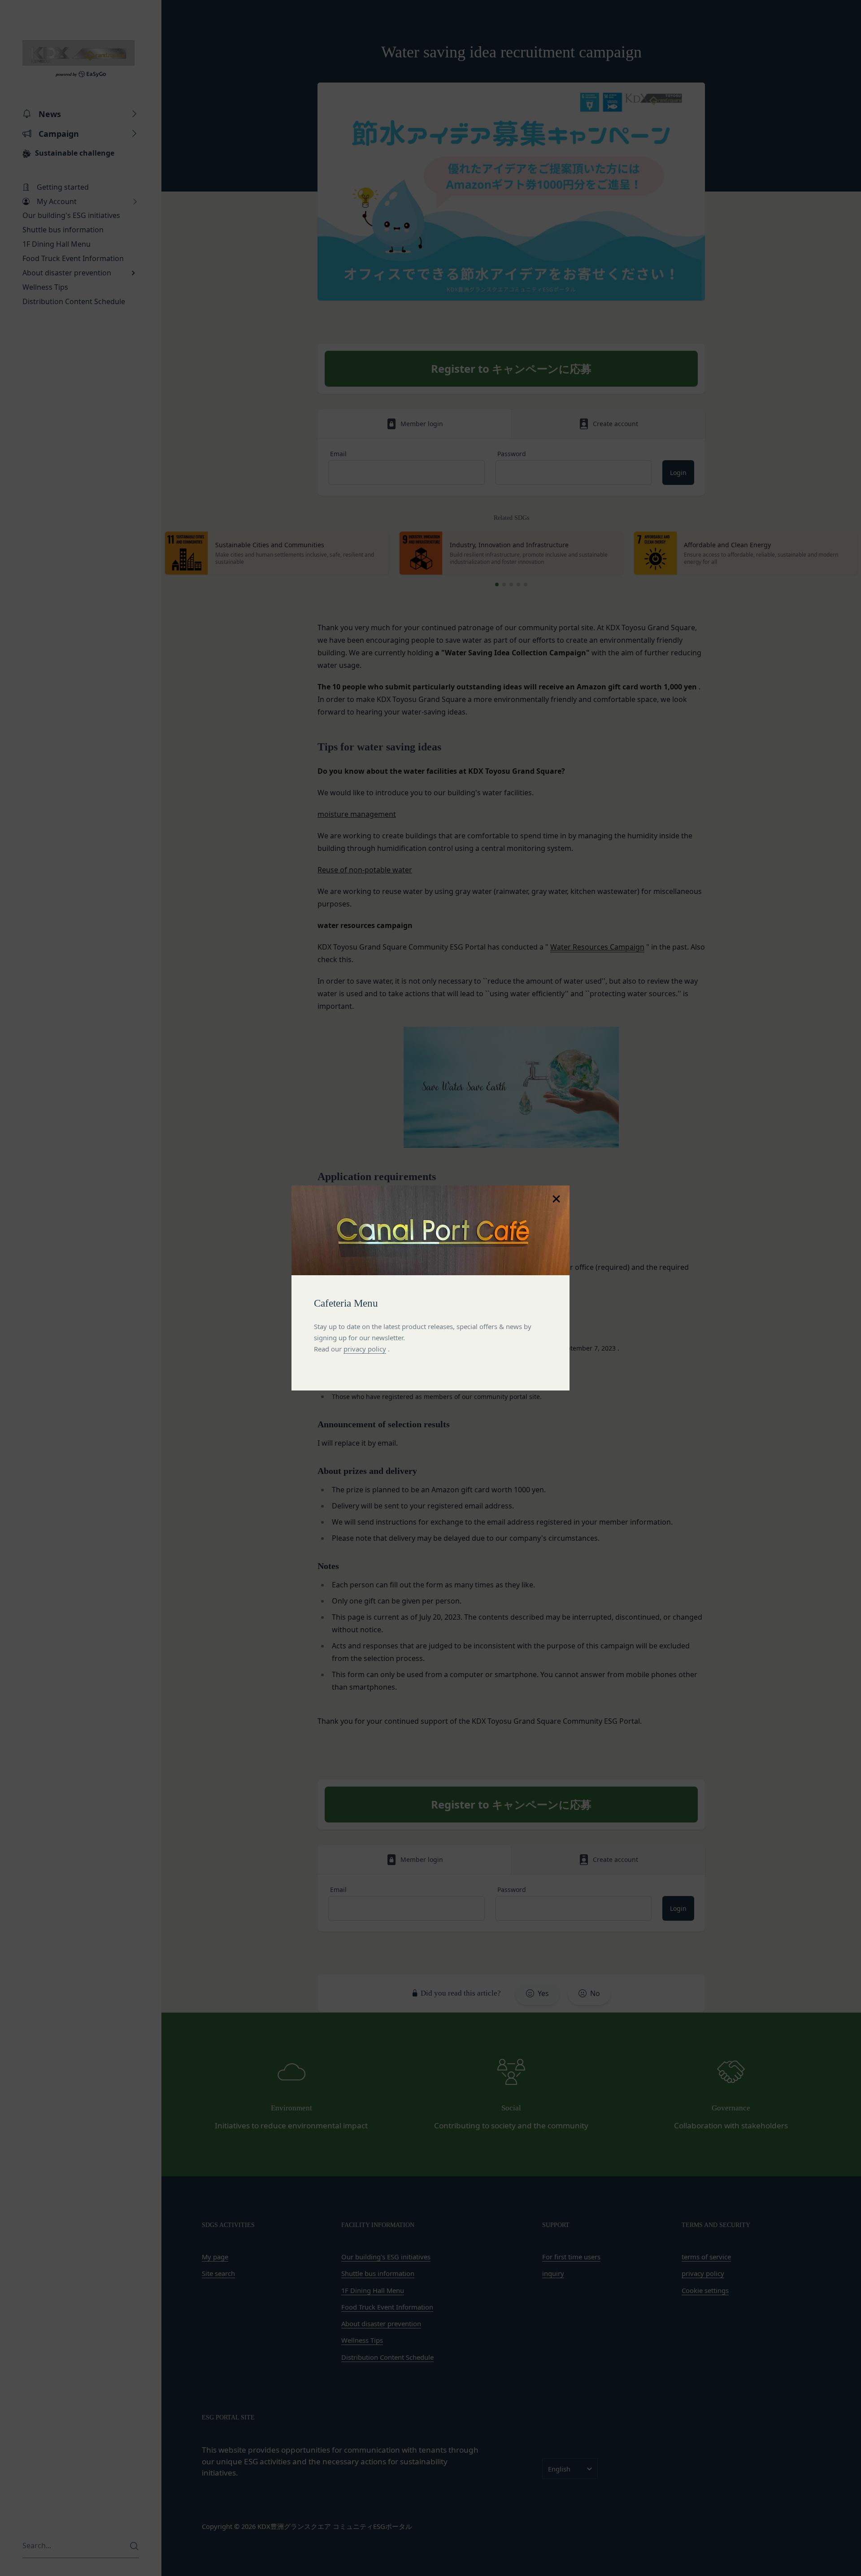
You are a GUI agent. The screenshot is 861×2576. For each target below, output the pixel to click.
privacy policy (365, 1349)
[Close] (556, 1199)
